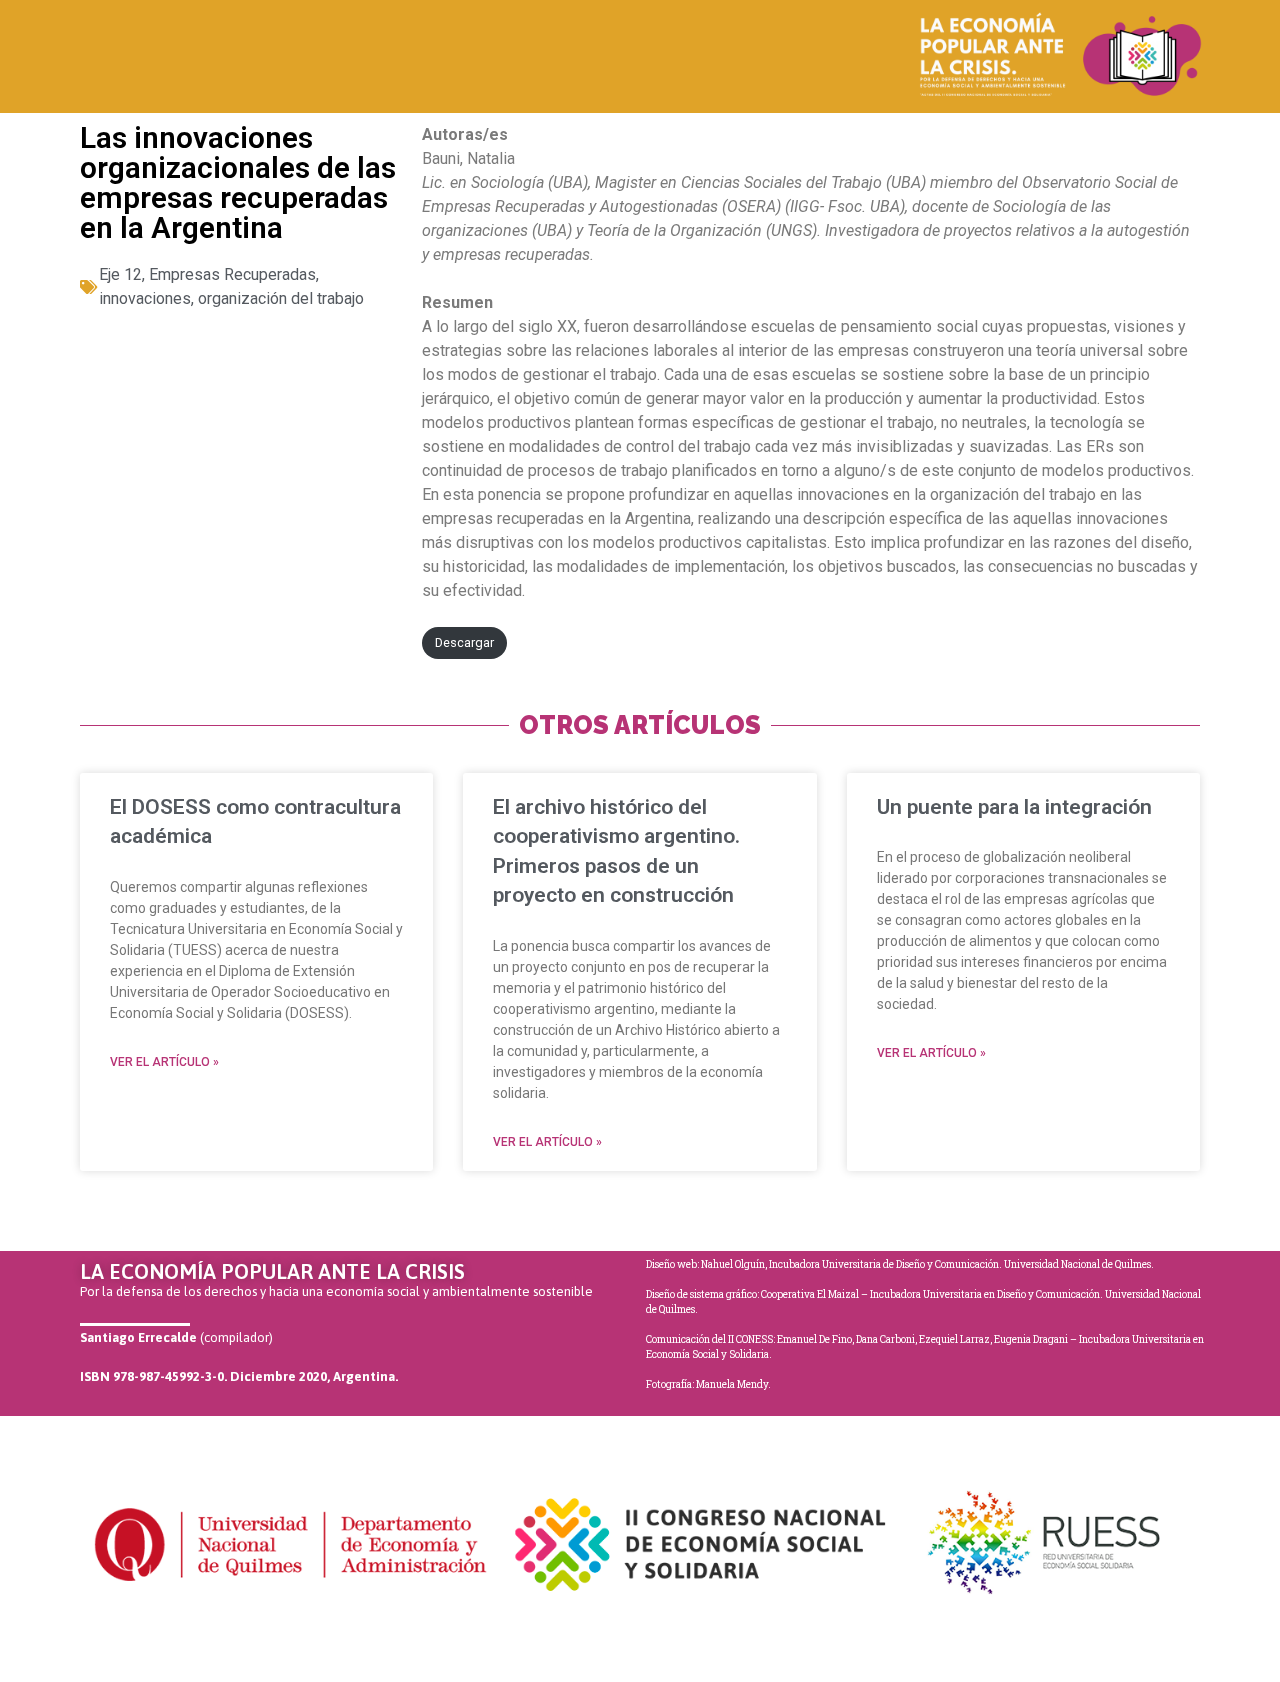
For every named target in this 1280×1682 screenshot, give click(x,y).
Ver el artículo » (164, 1062)
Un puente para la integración (1014, 807)
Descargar (464, 642)
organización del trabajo (281, 298)
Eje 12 (120, 274)
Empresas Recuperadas (232, 274)
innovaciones (145, 298)
